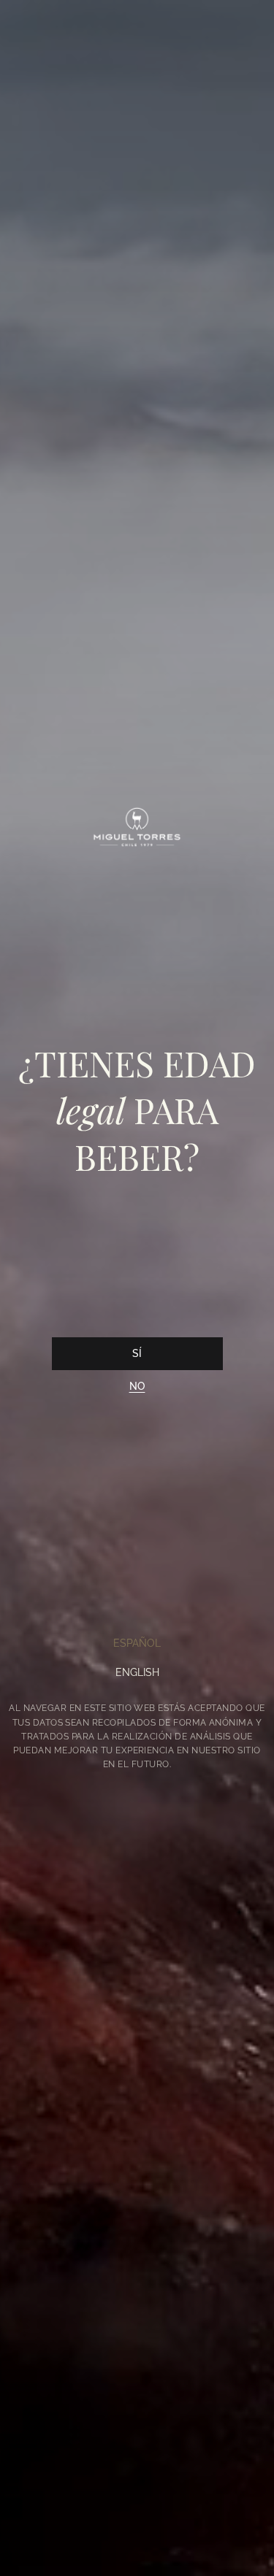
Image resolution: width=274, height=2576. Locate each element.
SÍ (137, 1353)
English (137, 1672)
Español (137, 1643)
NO (137, 1386)
